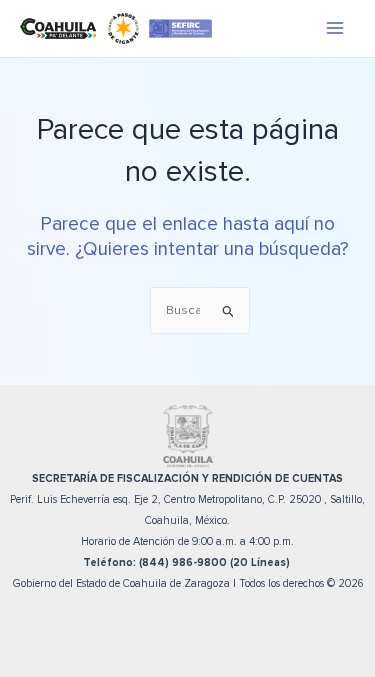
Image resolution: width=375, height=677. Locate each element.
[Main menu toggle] (335, 28)
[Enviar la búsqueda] (228, 311)
